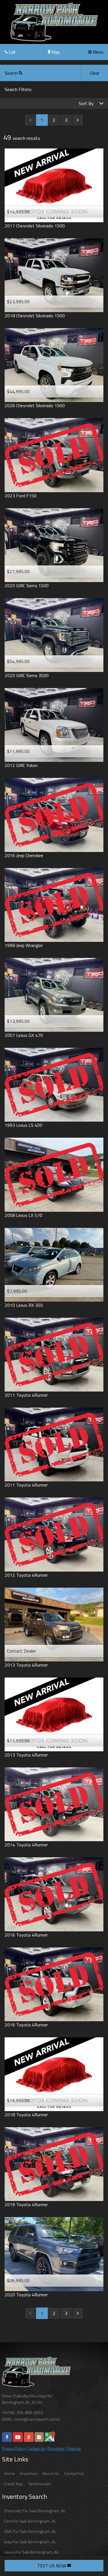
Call (12, 52)
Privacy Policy (14, 2449)
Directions (56, 2449)
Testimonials (40, 2484)
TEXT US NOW (52, 2566)
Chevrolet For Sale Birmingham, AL (35, 2511)
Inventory (29, 2473)
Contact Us (36, 2449)
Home (10, 2473)
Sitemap (74, 2449)
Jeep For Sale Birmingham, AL (30, 2542)
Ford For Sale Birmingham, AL (30, 2521)
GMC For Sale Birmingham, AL (30, 2531)
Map (55, 52)
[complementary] (91, 2559)
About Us (51, 2473)
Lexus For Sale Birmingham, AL (31, 2552)
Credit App (14, 2484)
